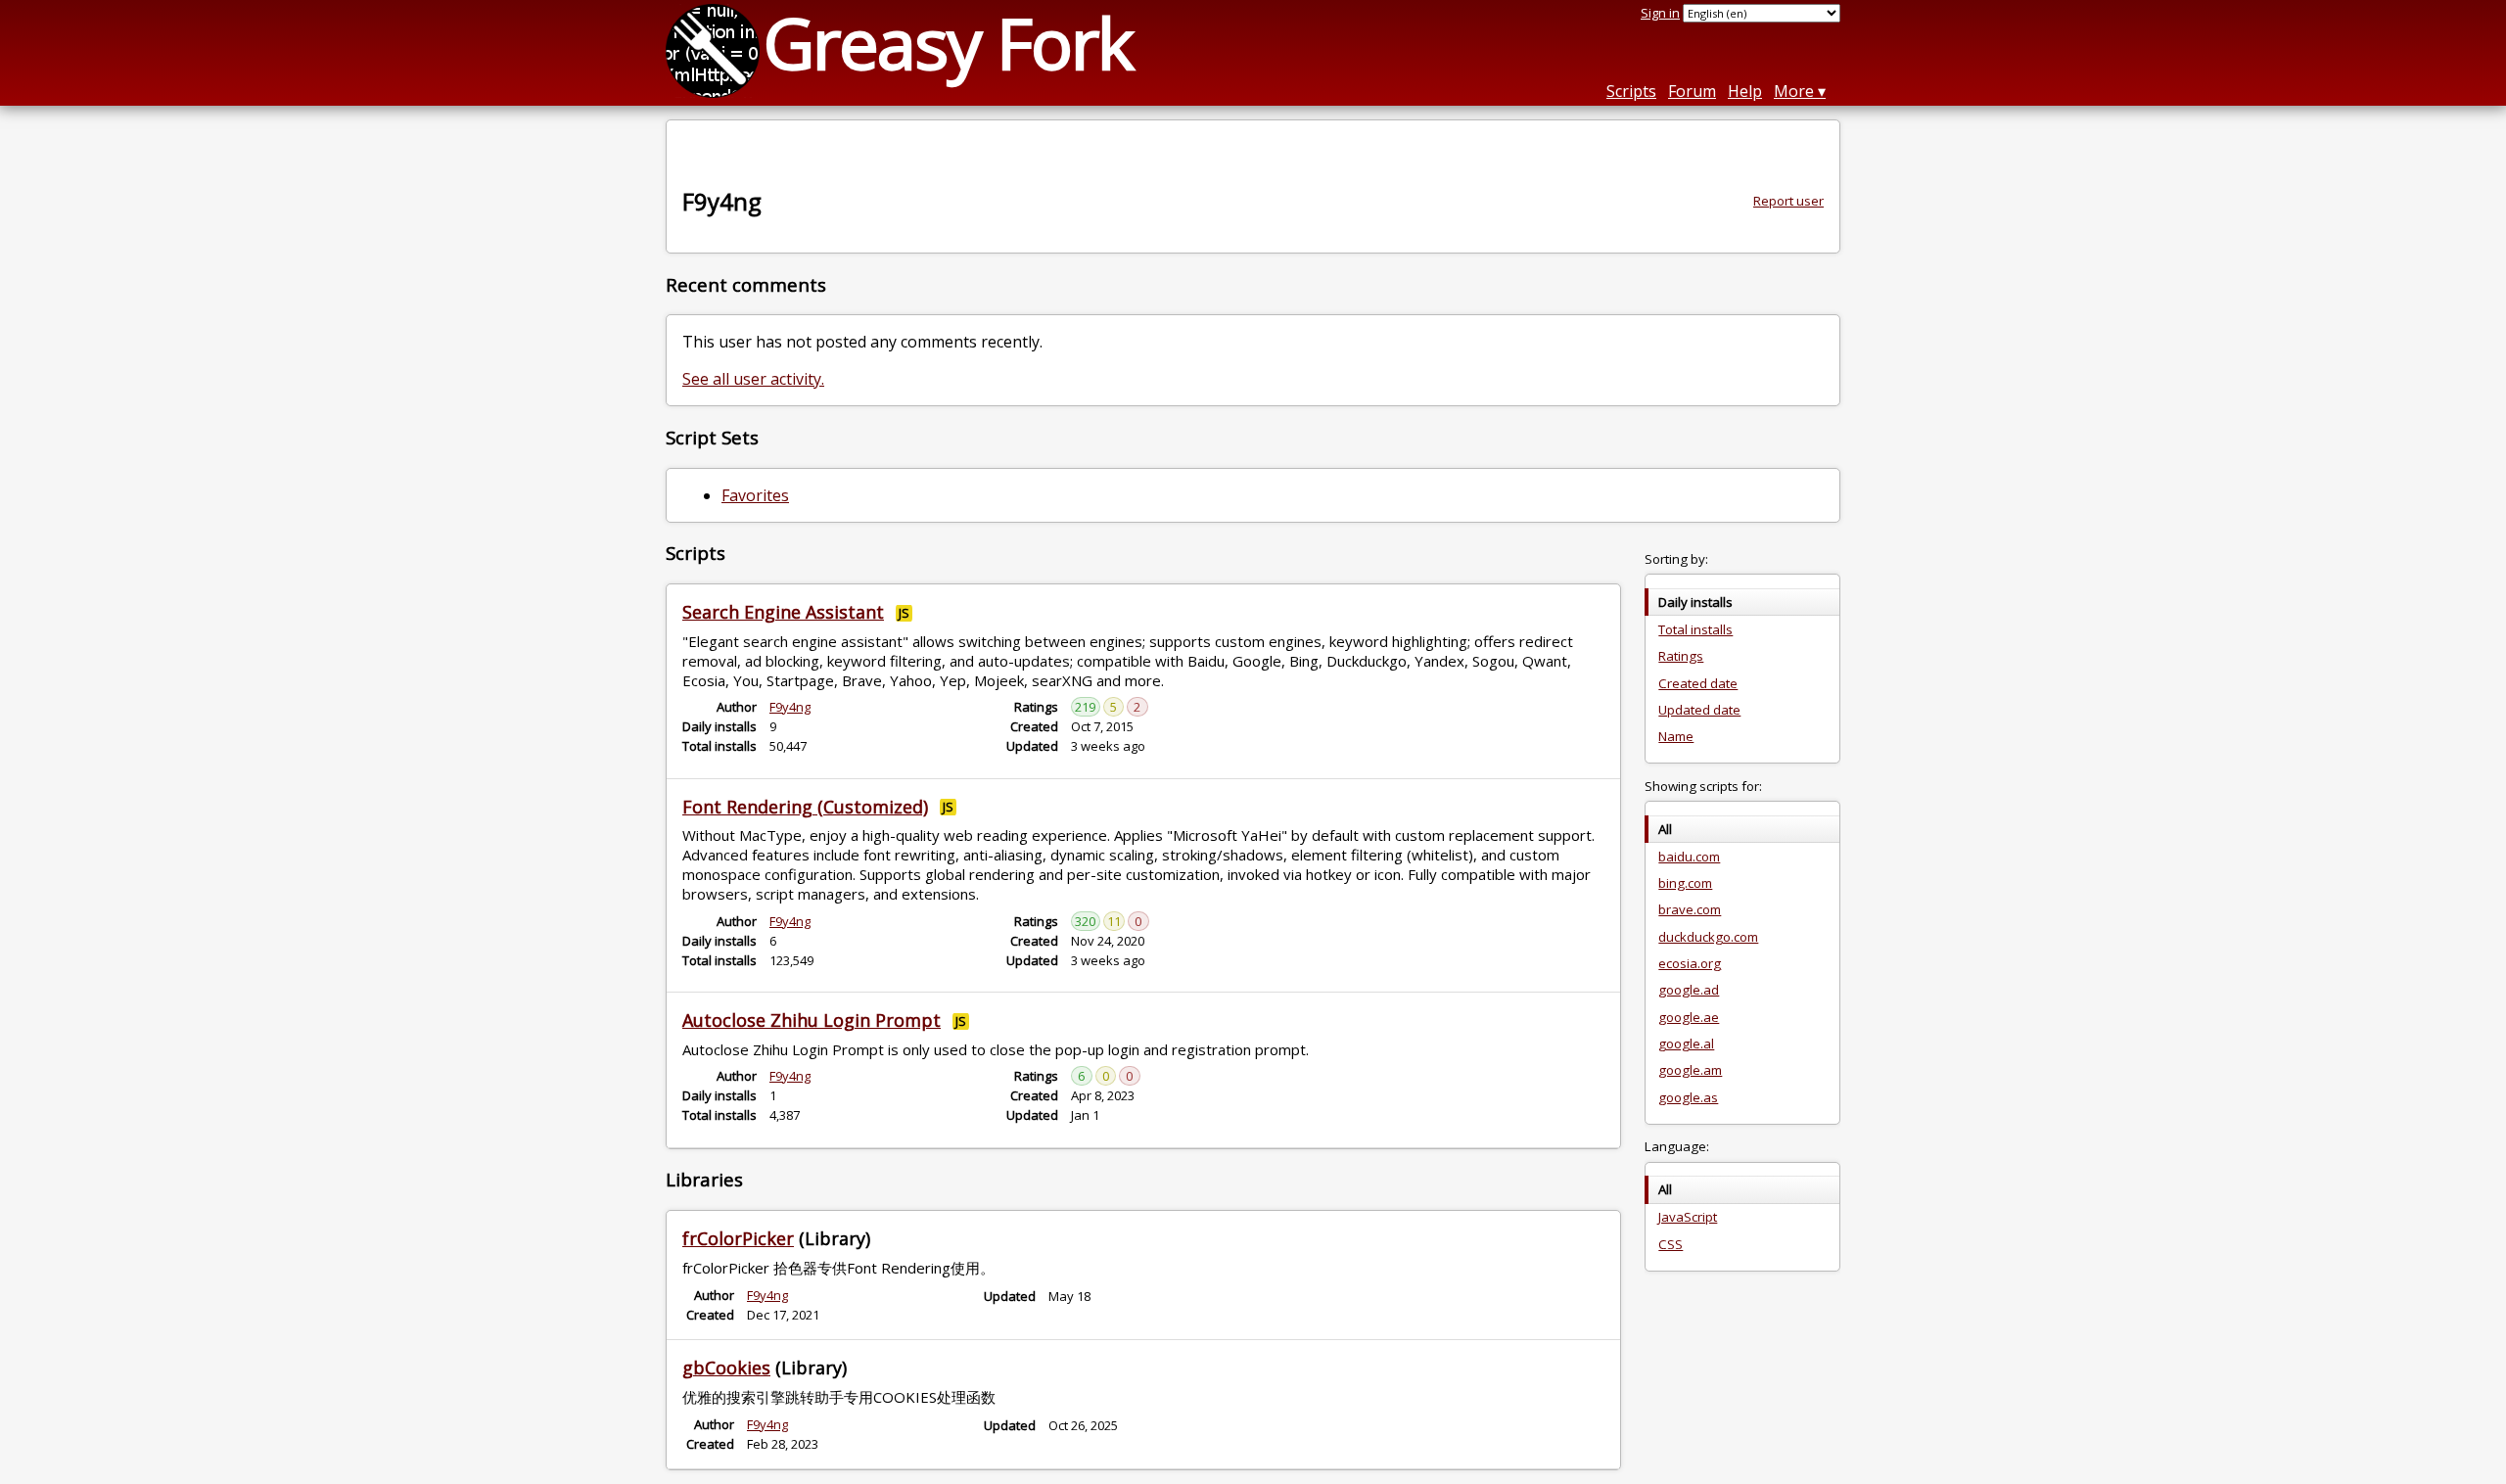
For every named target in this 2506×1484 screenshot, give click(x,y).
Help (1745, 91)
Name (1676, 736)
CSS (1671, 1244)
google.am (1690, 1070)
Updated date (1699, 710)
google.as (1688, 1097)
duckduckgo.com (1708, 937)
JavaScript (1688, 1217)
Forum (1692, 91)
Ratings (1681, 656)
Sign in (1660, 13)
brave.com (1690, 909)
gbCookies (726, 1368)
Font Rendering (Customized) (805, 807)
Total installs (1695, 629)
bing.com (1685, 883)
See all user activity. (753, 379)
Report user (1788, 201)
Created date (1698, 683)
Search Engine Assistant (783, 612)
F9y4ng (790, 707)
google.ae (1689, 1017)
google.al (1686, 1043)
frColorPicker (738, 1238)
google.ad (1689, 990)
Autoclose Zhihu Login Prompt (812, 1020)
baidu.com (1689, 857)
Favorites (755, 495)
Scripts (1631, 91)
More (1794, 91)
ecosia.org (1690, 963)
